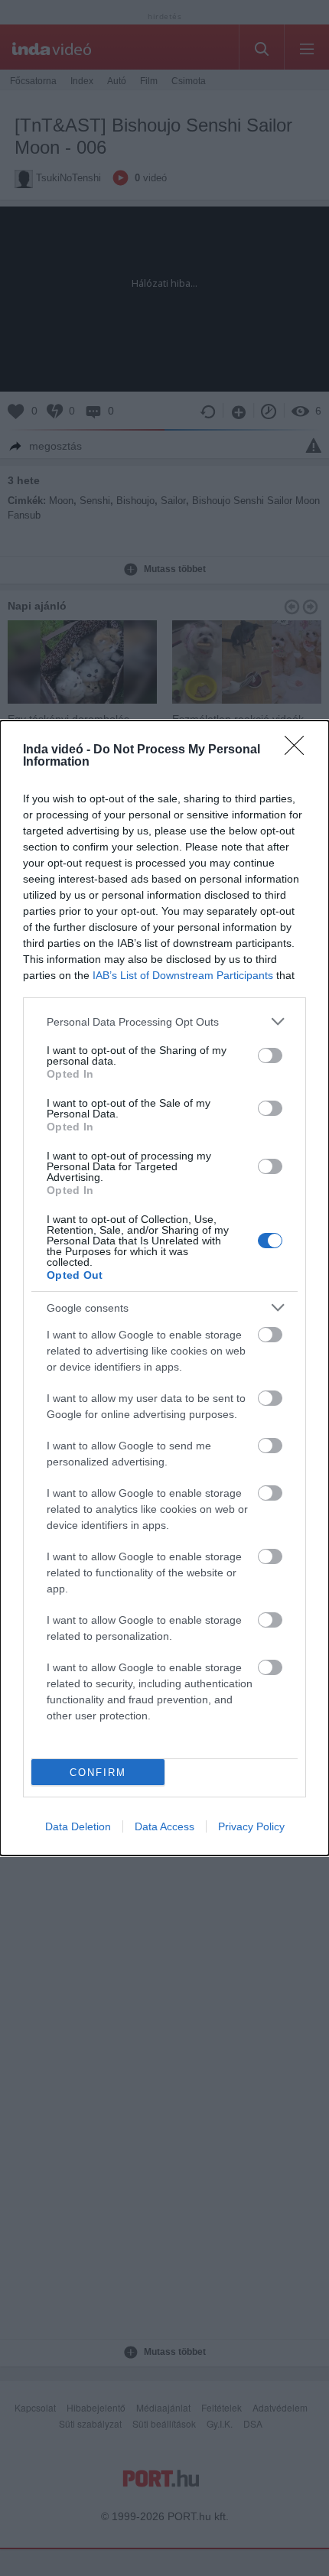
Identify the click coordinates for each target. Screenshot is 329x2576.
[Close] (299, 750)
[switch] (270, 1055)
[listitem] (164, 1021)
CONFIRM (98, 1773)
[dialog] (164, 1288)
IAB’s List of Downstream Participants (183, 975)
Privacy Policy (251, 1826)
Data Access (164, 1826)
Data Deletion (78, 1826)
